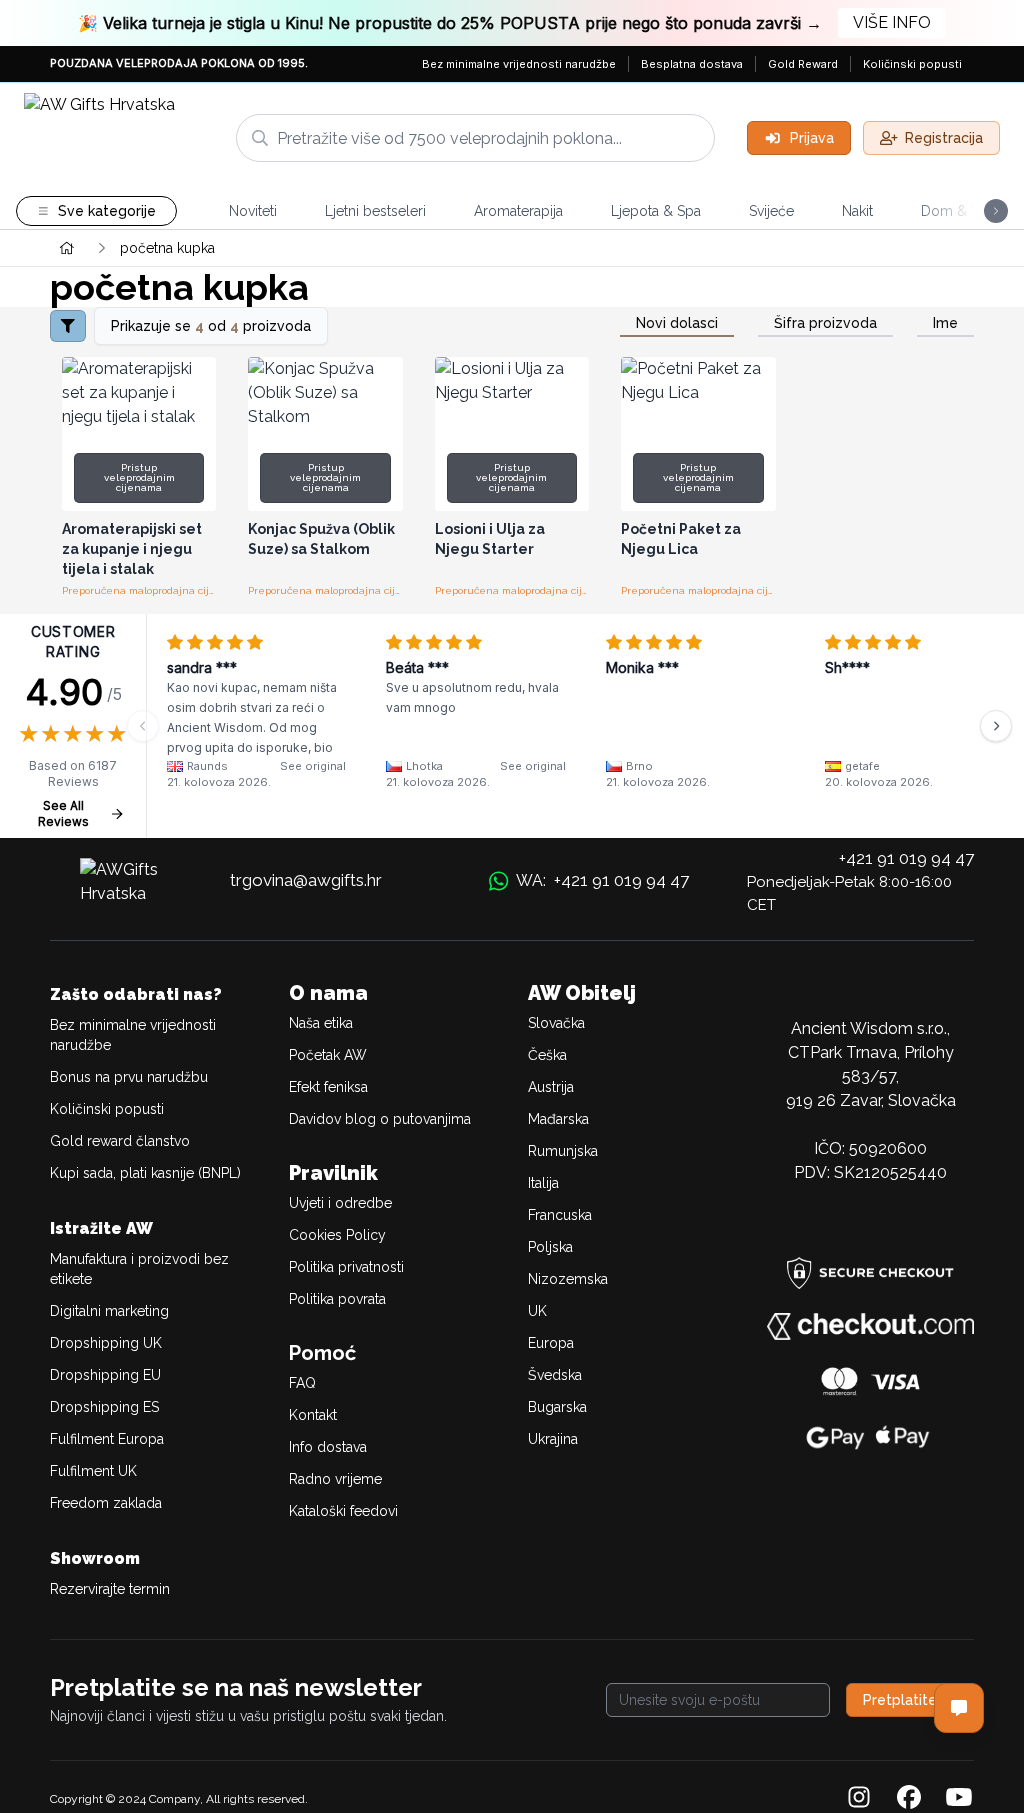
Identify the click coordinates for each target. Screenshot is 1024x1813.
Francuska (560, 1215)
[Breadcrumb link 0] (67, 248)
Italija (543, 1183)
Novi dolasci (677, 323)
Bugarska (557, 1407)
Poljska (550, 1247)
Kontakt (313, 1415)
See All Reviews (63, 813)
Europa (551, 1343)
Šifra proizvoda (825, 323)
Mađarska (558, 1119)
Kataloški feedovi (343, 1511)
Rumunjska (563, 1151)
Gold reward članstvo (120, 1141)
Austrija (551, 1087)
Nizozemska (568, 1279)
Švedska (555, 1375)
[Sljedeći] (996, 726)
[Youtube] (959, 1799)
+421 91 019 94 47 (906, 858)
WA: (602, 880)
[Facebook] (909, 1799)
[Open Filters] (68, 326)
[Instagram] (859, 1799)
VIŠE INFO (892, 22)
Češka (547, 1055)
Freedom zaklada (106, 1503)
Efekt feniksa (328, 1087)
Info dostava (328, 1447)
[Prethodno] (143, 726)
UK (537, 1311)
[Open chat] (959, 1708)
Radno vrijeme (335, 1479)
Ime (945, 323)
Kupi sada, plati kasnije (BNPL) (145, 1173)
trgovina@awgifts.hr (306, 880)
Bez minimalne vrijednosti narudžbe (519, 64)
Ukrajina (553, 1439)
